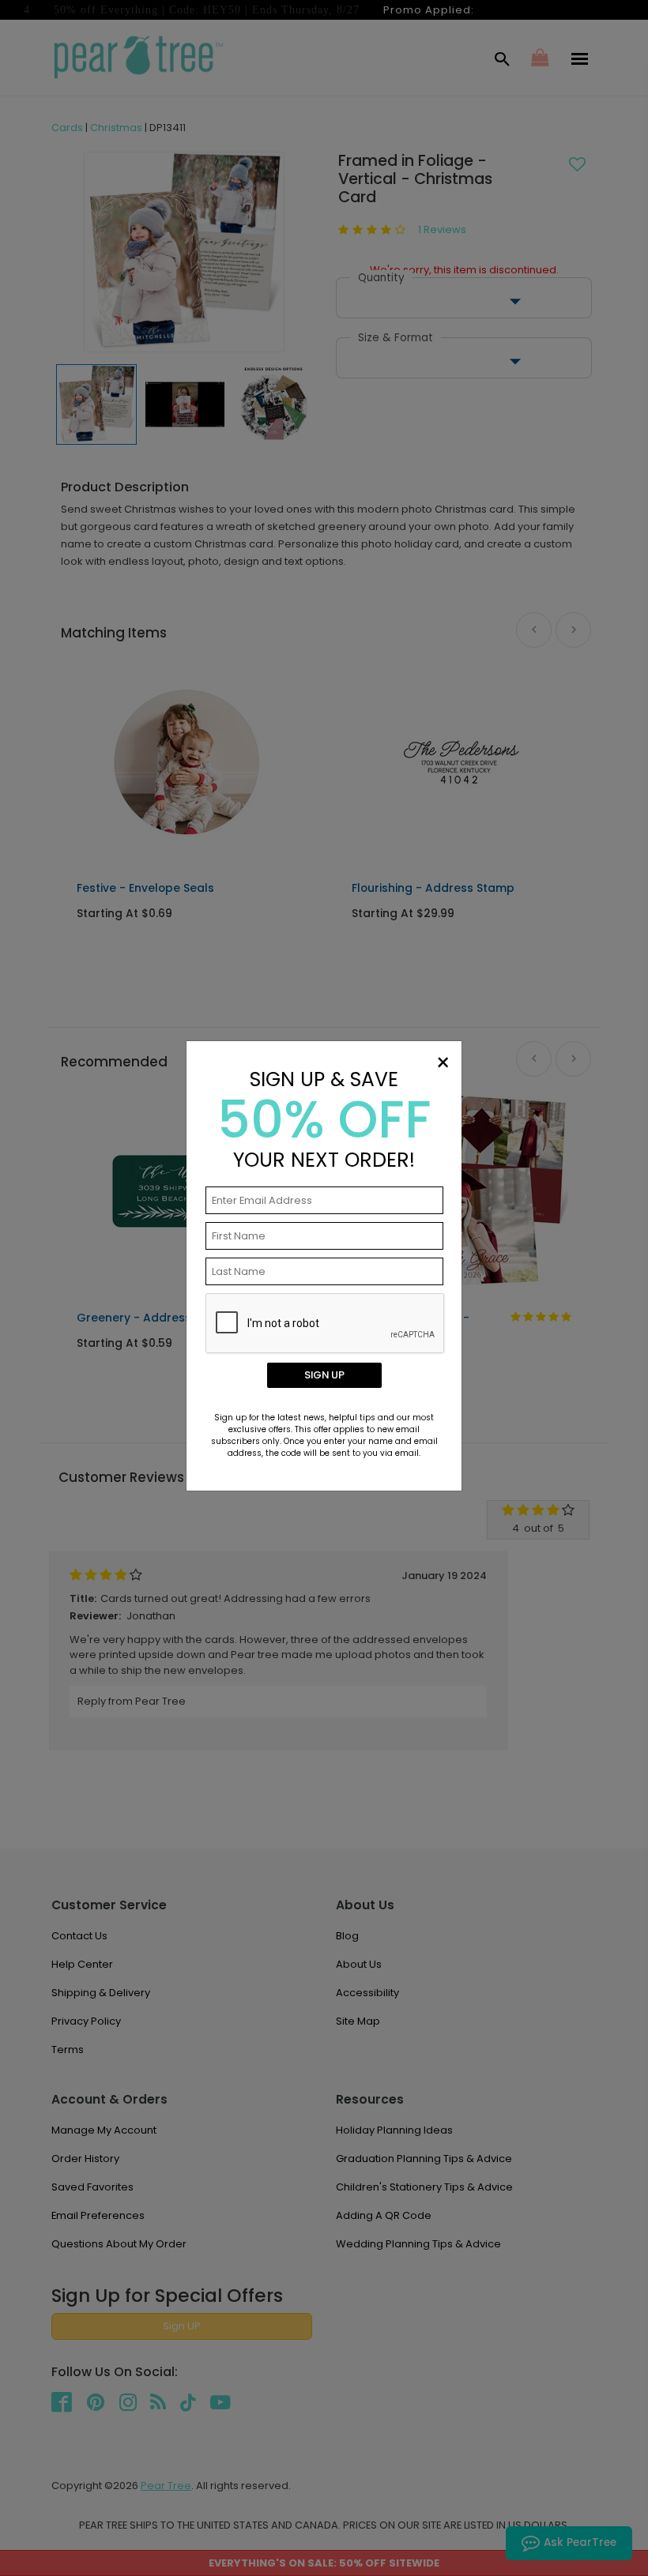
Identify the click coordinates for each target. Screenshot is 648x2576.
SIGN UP (324, 1375)
